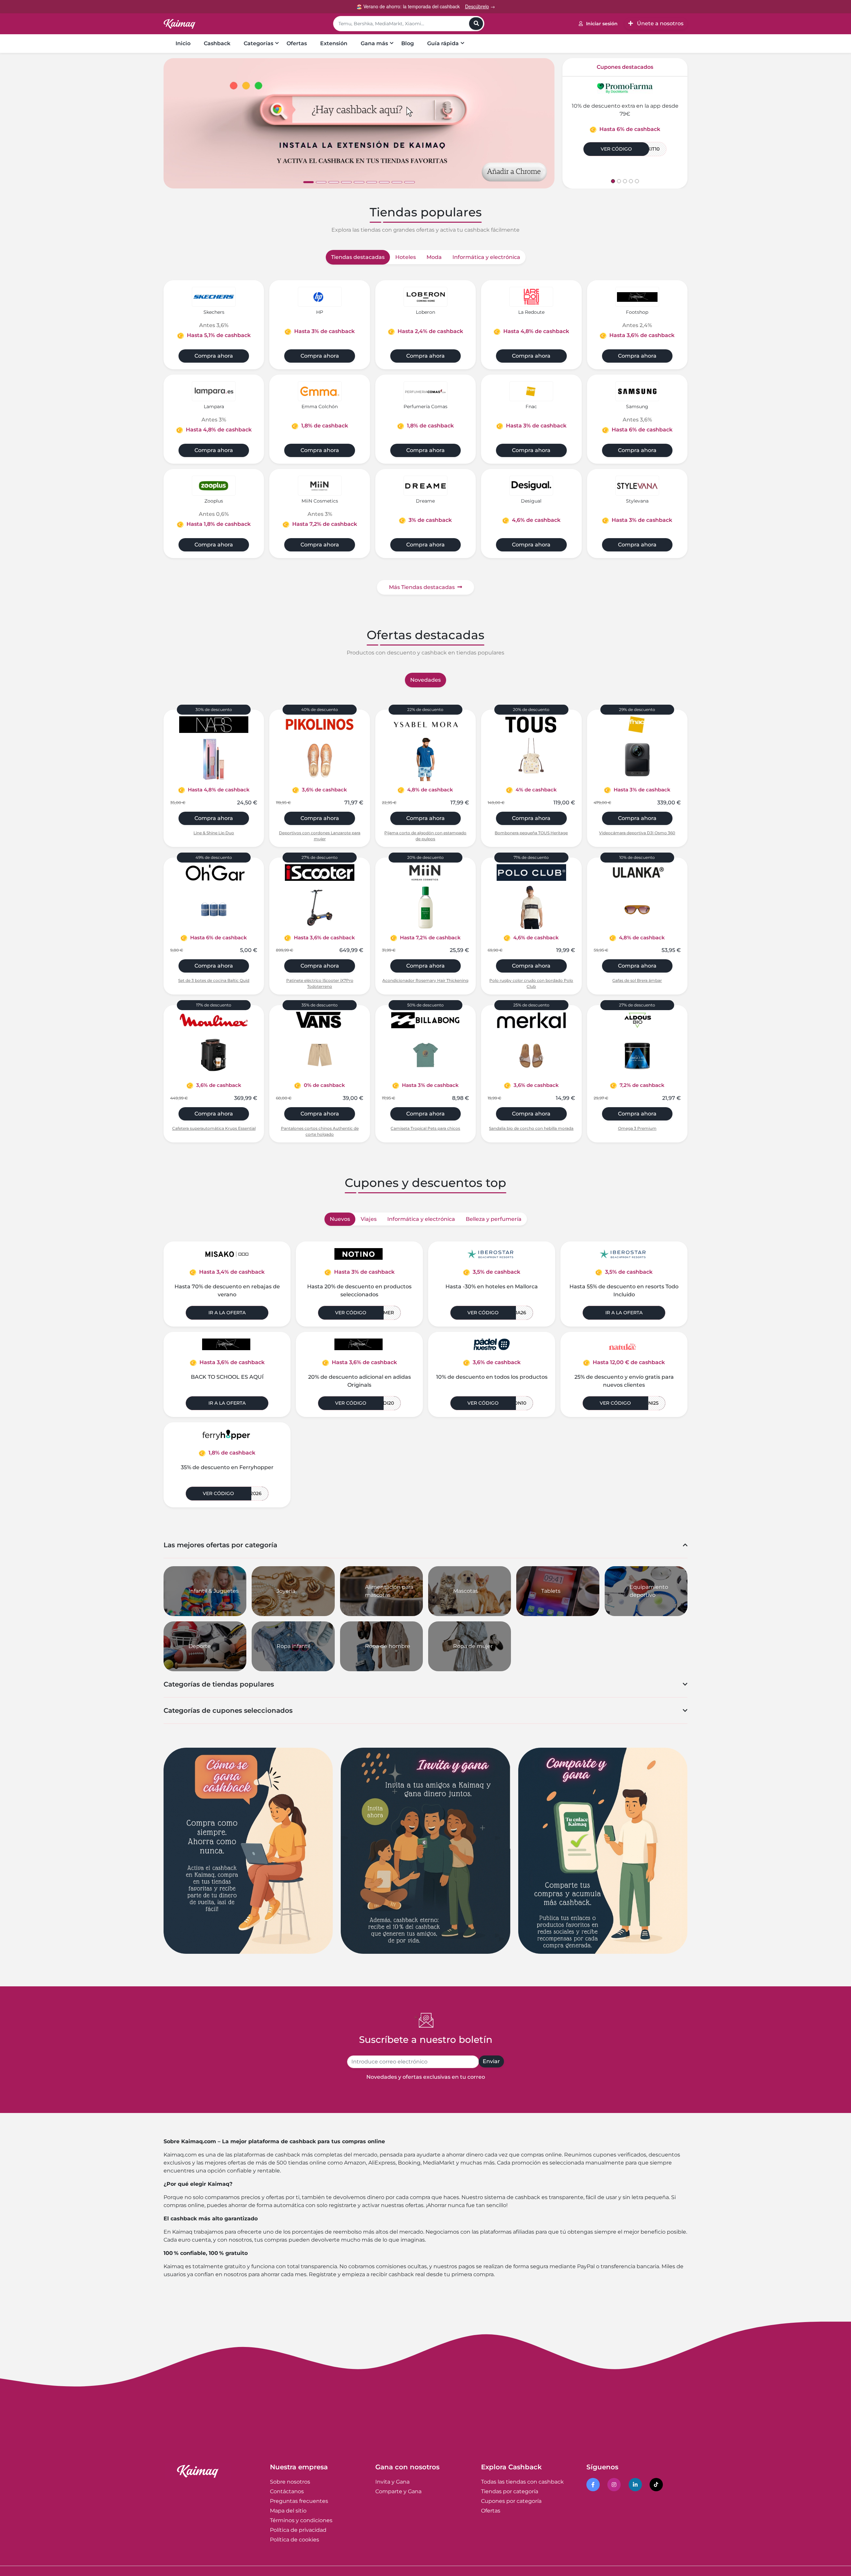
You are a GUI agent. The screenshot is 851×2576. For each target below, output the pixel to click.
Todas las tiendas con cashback (522, 2482)
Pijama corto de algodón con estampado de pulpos (425, 836)
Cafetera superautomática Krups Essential (214, 1128)
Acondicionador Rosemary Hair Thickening (425, 980)
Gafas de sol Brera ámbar (637, 980)
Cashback (217, 43)
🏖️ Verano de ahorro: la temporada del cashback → (426, 6)
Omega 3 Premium (637, 1128)
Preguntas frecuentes (299, 2501)
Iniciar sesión (602, 24)
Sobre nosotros (290, 2482)
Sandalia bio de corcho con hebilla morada (531, 1128)
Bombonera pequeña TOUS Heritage (531, 833)
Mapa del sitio (288, 2511)
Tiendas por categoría (510, 2491)
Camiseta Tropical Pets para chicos (425, 1128)
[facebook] (594, 2485)
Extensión (334, 43)
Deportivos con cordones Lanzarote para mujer (320, 836)
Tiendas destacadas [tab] (358, 257)
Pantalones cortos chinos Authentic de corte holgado (320, 1131)
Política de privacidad (298, 2530)
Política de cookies (295, 2540)
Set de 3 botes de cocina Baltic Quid (214, 980)
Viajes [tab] (369, 1219)
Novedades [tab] (425, 680)
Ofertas (297, 43)
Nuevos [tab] (340, 1219)
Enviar (491, 2061)
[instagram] (615, 2485)
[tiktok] (657, 2485)
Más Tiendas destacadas (422, 587)
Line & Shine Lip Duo (214, 833)
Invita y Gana (392, 2482)
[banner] (359, 123)
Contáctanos (287, 2491)
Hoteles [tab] (406, 257)
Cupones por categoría (511, 2501)
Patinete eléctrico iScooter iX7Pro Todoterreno (320, 983)
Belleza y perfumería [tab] (494, 1219)
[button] (161, 123)
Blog (408, 43)
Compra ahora (214, 356)
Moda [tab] (434, 257)
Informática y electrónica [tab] (486, 257)
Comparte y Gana (398, 2491)
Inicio (183, 43)
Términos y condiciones (301, 2520)
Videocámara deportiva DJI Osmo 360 (637, 833)
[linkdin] (636, 2485)
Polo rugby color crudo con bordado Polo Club (531, 983)
